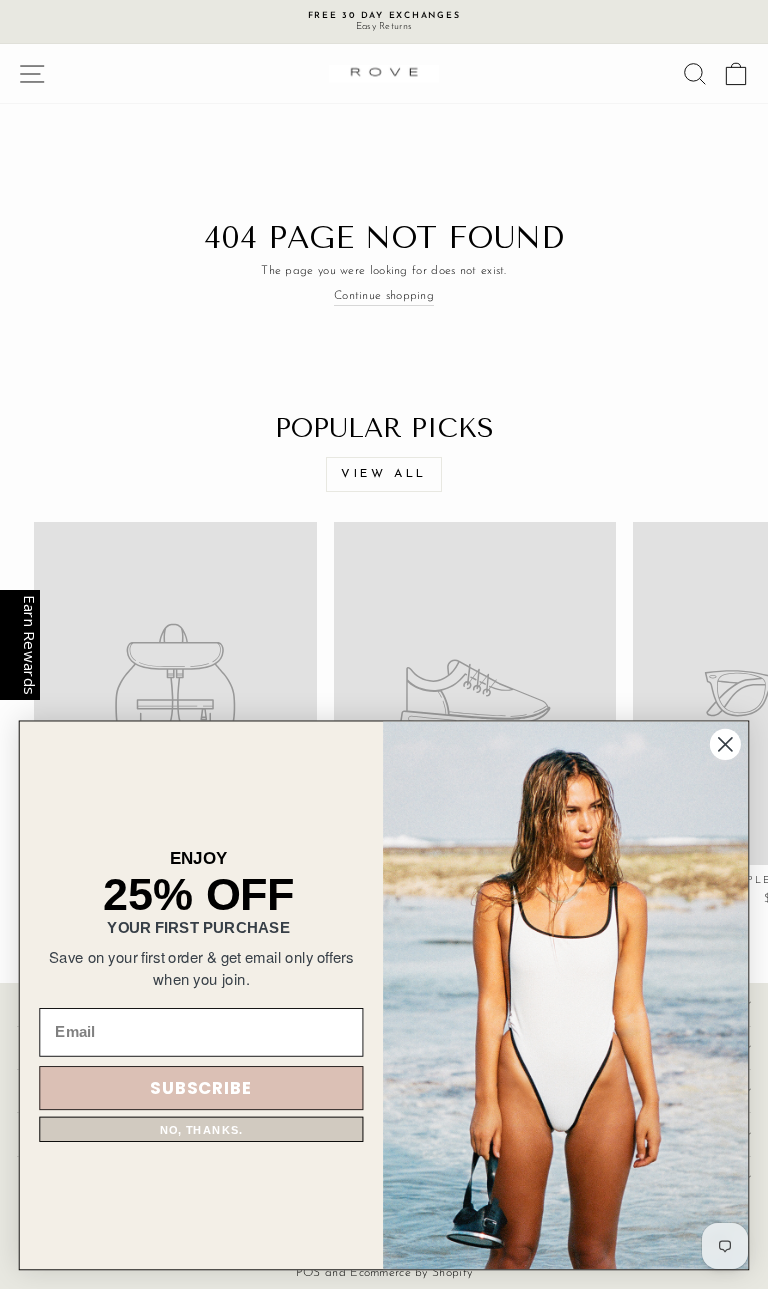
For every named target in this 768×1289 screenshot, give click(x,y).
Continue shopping (384, 296)
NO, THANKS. (201, 1129)
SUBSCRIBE (201, 1087)
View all (384, 474)
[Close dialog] (725, 744)
